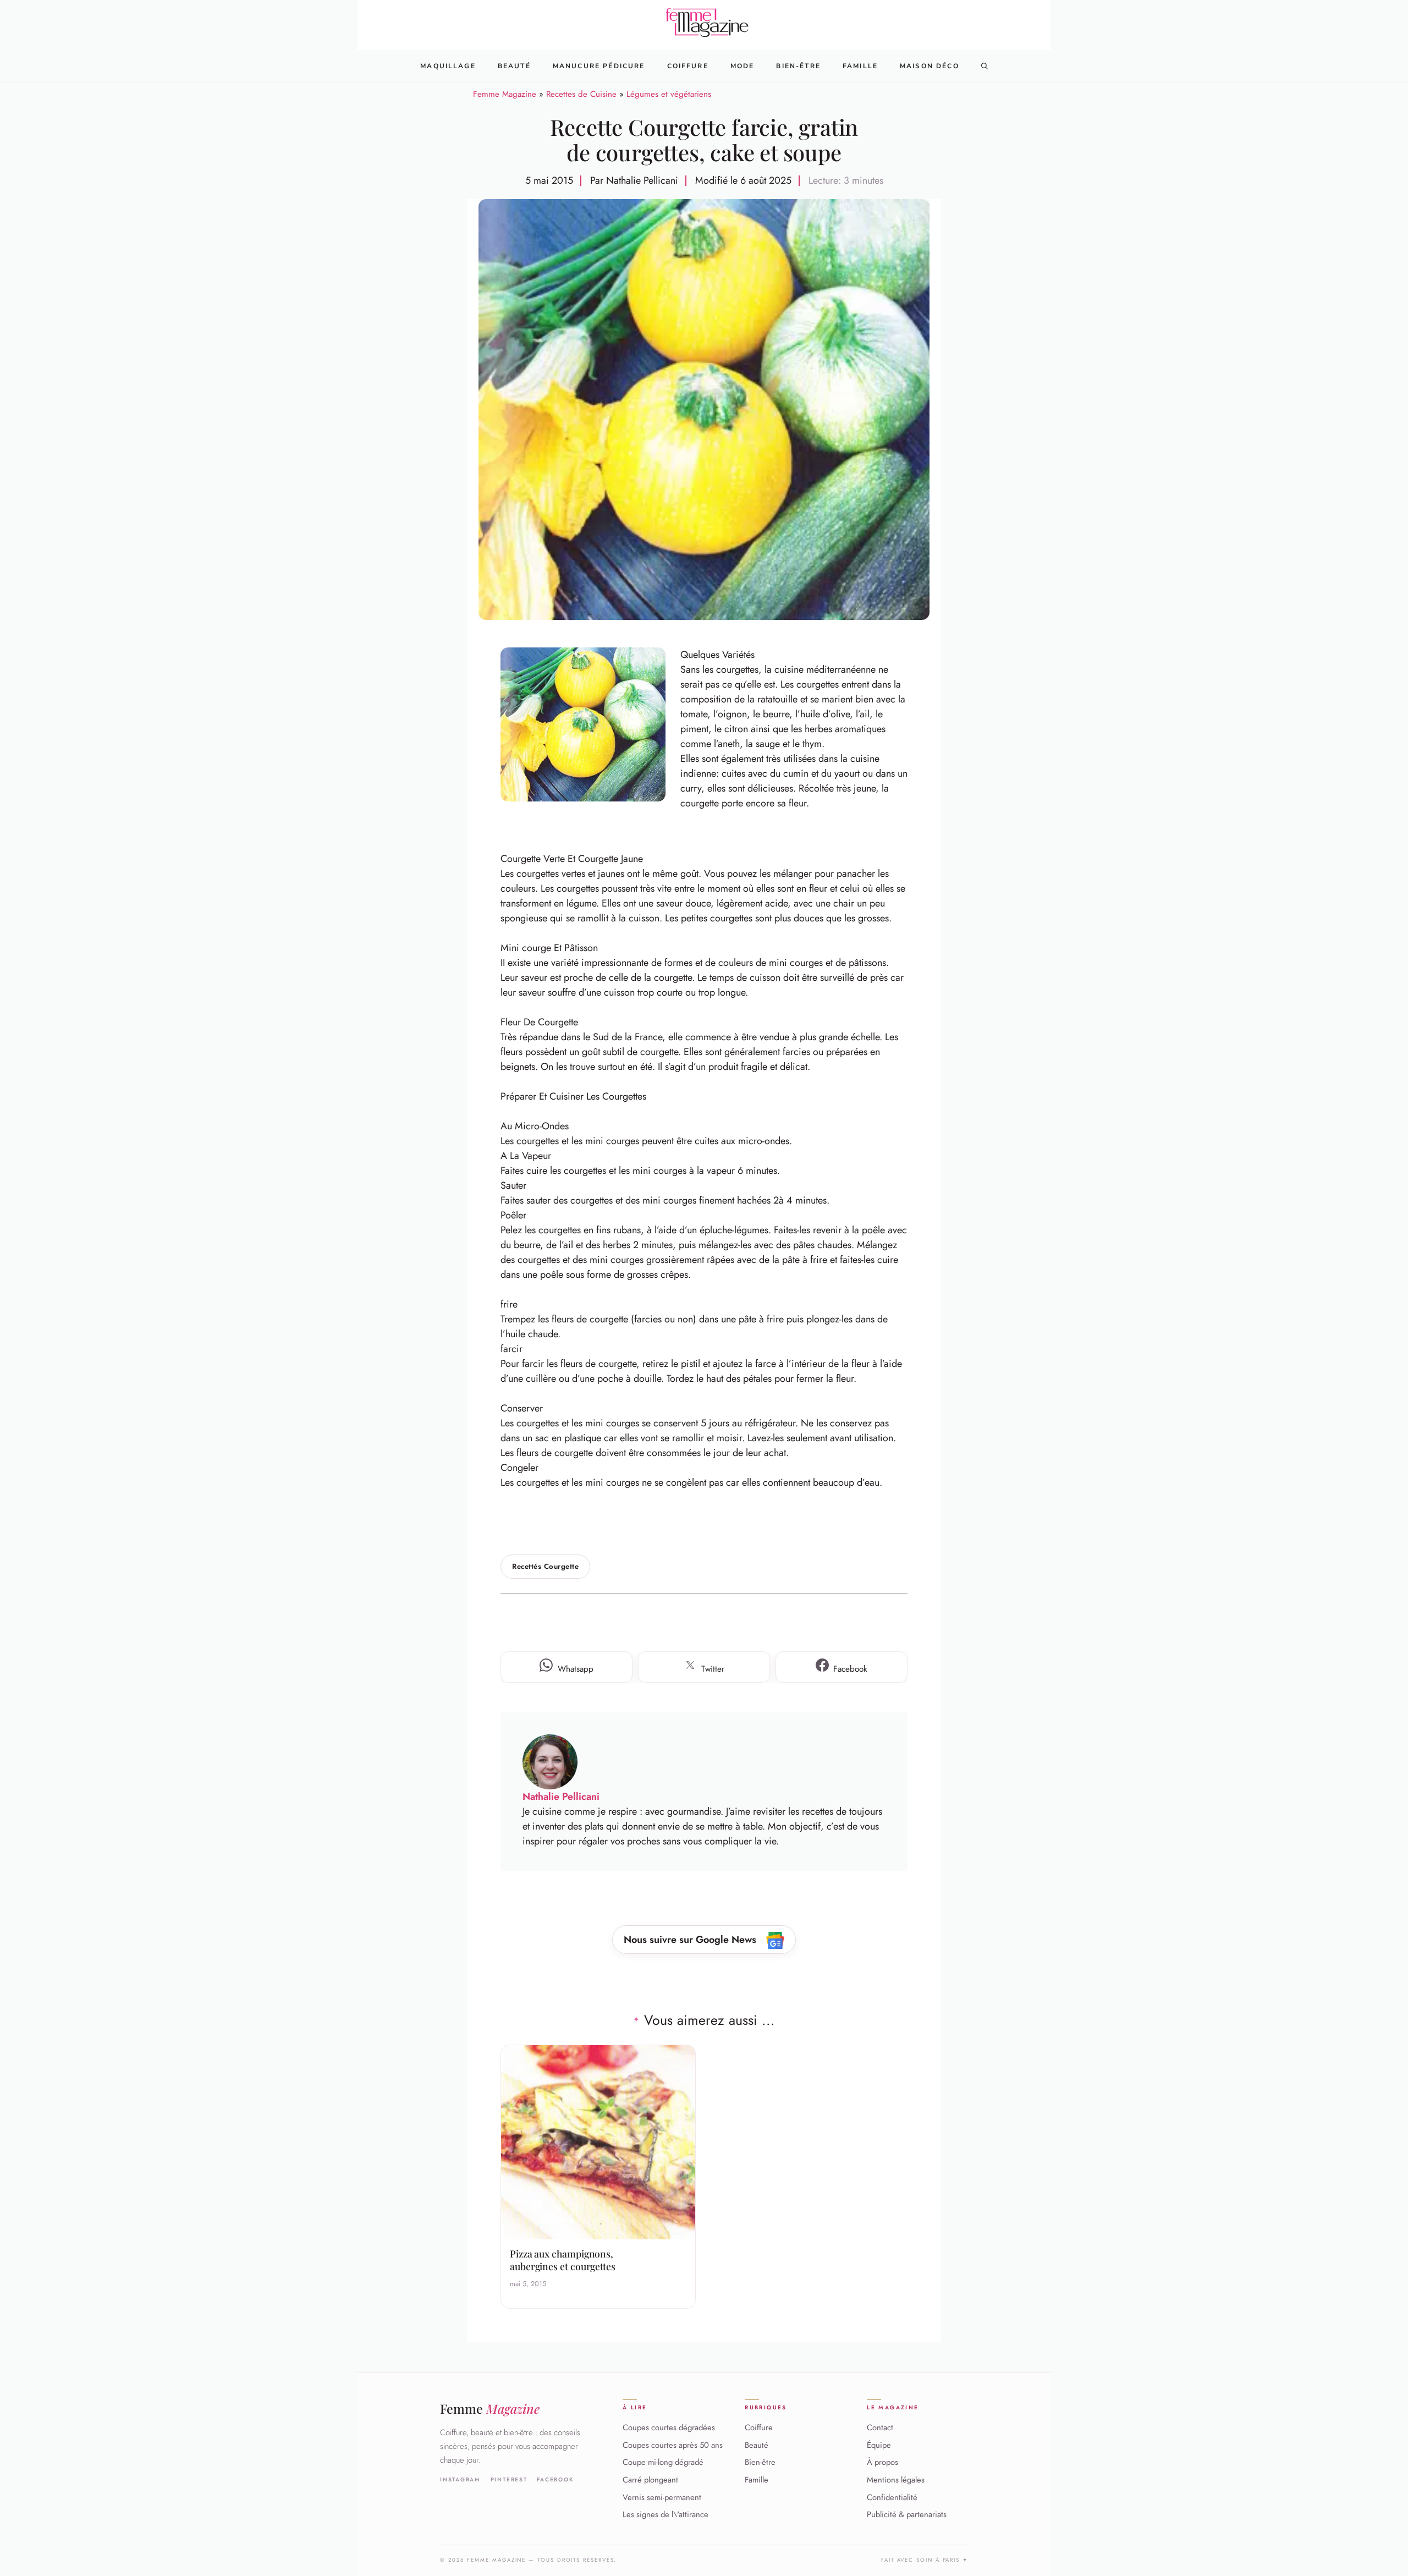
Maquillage (448, 66)
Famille (860, 66)
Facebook (555, 2480)
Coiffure (688, 66)
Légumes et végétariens (669, 94)
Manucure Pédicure (599, 66)
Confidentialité (892, 2497)
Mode (743, 66)
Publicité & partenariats (907, 2514)
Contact (880, 2427)
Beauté (514, 66)
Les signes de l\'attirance (665, 2514)
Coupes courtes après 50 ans (673, 2445)
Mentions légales (896, 2480)
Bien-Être (798, 66)
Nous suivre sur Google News (691, 1940)
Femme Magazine (505, 94)
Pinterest (509, 2480)
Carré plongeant (650, 2480)
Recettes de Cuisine (581, 94)
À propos (882, 2463)
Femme (490, 2409)
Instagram (460, 2480)
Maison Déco (930, 66)
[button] (985, 66)
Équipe (879, 2445)
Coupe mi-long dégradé (663, 2463)
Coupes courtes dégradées (669, 2427)
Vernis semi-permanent (662, 2497)
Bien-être (760, 2463)
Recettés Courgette (545, 1566)
